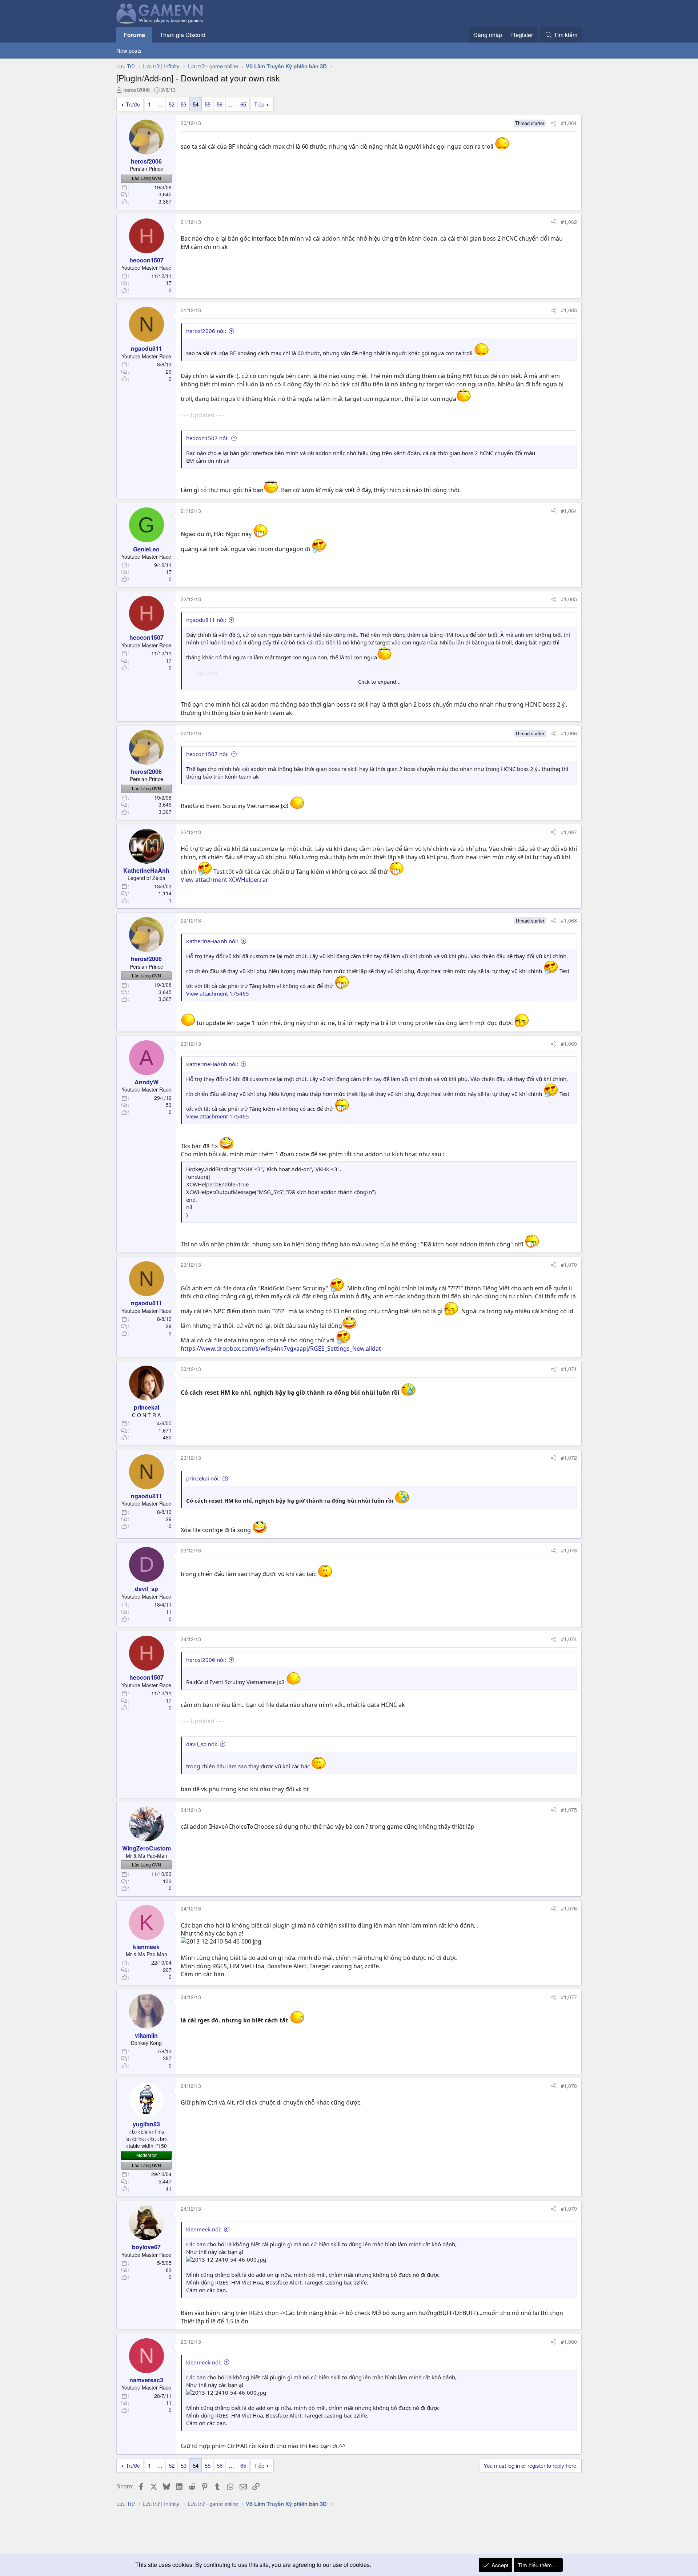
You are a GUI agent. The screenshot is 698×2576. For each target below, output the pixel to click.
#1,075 (569, 1810)
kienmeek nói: (204, 2229)
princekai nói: (203, 1478)
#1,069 (569, 1044)
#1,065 (569, 599)
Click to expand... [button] (379, 682)
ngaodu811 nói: (206, 620)
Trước (133, 104)
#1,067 (569, 832)
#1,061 (569, 123)
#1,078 (569, 2086)
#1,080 (569, 2342)
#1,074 (569, 1639)
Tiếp (259, 104)
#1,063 (569, 310)
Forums (134, 35)
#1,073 (569, 1550)
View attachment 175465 (218, 993)
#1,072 (569, 1458)
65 (243, 104)
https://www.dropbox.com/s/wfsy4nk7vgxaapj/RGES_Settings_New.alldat (281, 1349)
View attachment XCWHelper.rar (224, 880)
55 (208, 104)
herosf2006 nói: (206, 331)
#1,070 (569, 1265)
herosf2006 (137, 90)
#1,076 (569, 1908)
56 (220, 104)
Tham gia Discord (182, 35)
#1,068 (569, 920)
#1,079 (569, 2209)
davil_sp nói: (202, 1744)
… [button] (160, 104)
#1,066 (569, 733)
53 (184, 104)
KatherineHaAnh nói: (212, 941)
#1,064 (569, 511)
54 (196, 104)
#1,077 (569, 1997)
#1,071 (569, 1369)
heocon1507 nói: (207, 438)
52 (172, 104)
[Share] (553, 123)
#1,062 (569, 222)
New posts (129, 50)
